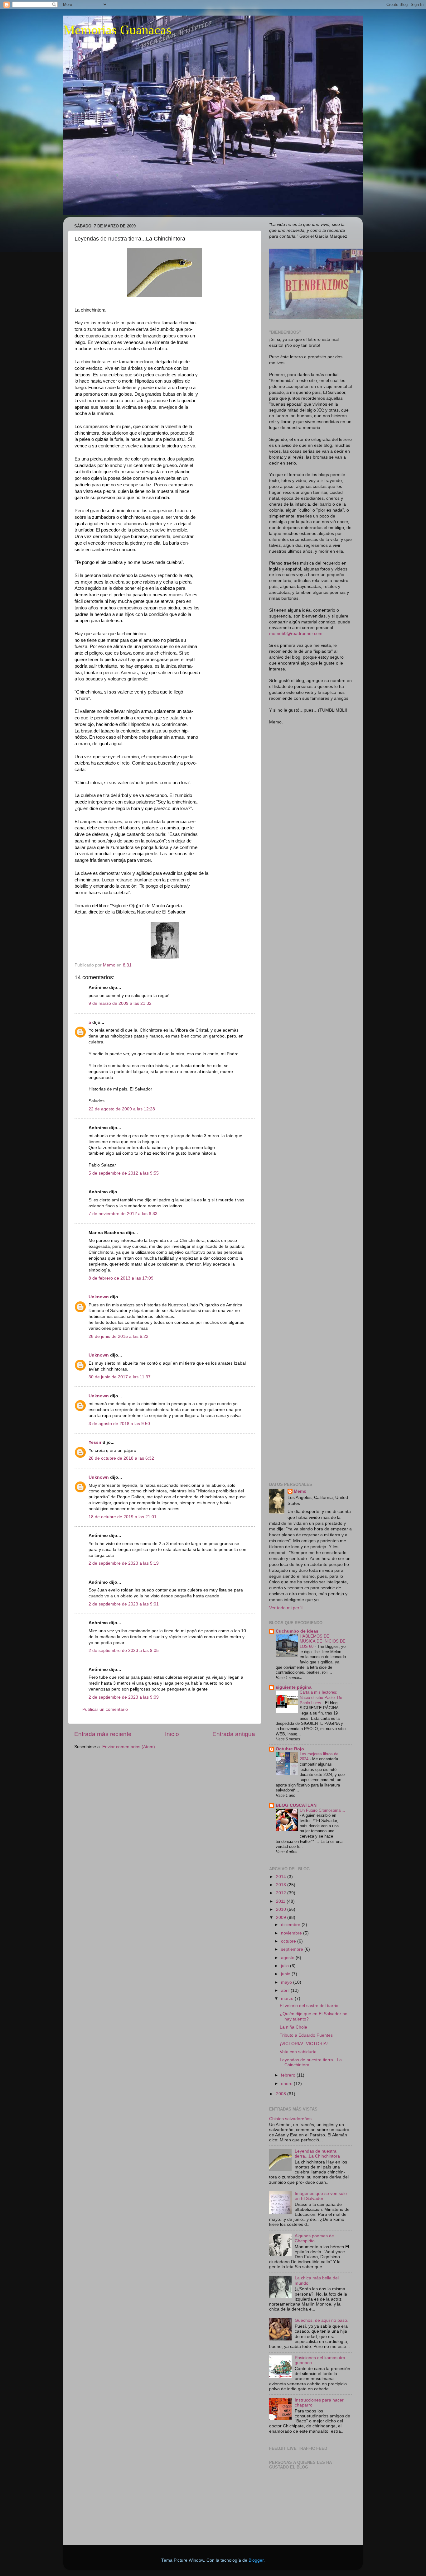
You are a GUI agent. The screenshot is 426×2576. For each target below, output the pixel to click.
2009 (282, 1918)
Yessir (95, 1442)
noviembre (292, 1933)
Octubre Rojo (290, 1749)
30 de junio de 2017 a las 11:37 (120, 1377)
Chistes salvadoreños (290, 2119)
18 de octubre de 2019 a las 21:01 (123, 1517)
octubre (289, 1941)
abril (286, 1990)
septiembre (293, 1949)
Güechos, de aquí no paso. (322, 2320)
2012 (282, 1893)
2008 (282, 2094)
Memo (300, 1491)
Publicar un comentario (105, 1709)
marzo (288, 1999)
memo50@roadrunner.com (296, 634)
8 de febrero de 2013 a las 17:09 (121, 1278)
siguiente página (294, 1687)
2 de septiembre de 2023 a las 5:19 (124, 1563)
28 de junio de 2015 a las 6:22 (119, 1336)
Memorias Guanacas (117, 30)
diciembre (291, 1925)
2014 (282, 1877)
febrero (289, 2075)
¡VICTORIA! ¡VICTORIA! (304, 2044)
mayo (287, 1982)
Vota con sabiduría (298, 2052)
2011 (281, 1901)
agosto (288, 1958)
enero (287, 2084)
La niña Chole (293, 2027)
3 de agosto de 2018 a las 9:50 (119, 1424)
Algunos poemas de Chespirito (314, 2238)
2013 (282, 1885)
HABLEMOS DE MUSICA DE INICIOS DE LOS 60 (323, 1641)
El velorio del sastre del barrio (309, 2006)
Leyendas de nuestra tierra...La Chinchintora (317, 2154)
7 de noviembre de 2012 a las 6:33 (123, 1214)
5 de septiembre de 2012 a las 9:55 (124, 1173)
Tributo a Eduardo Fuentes (306, 2035)
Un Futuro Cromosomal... (322, 1810)
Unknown (99, 1297)
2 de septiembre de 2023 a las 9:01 (124, 1604)
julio (286, 1966)
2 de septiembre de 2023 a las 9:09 (124, 1697)
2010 (282, 1909)
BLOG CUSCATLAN (296, 1805)
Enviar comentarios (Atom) (129, 1747)
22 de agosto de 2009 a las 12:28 (122, 1109)
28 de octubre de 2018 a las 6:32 (121, 1458)
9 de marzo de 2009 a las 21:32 (120, 1003)
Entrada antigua (234, 1734)
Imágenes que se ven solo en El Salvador (321, 2196)
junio (286, 1974)
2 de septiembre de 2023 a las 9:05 (124, 1651)
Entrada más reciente (103, 1734)
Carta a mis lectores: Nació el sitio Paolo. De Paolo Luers (321, 1697)
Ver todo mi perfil (286, 1608)
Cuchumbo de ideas (297, 1631)
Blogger (256, 2560)
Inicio (172, 1734)
